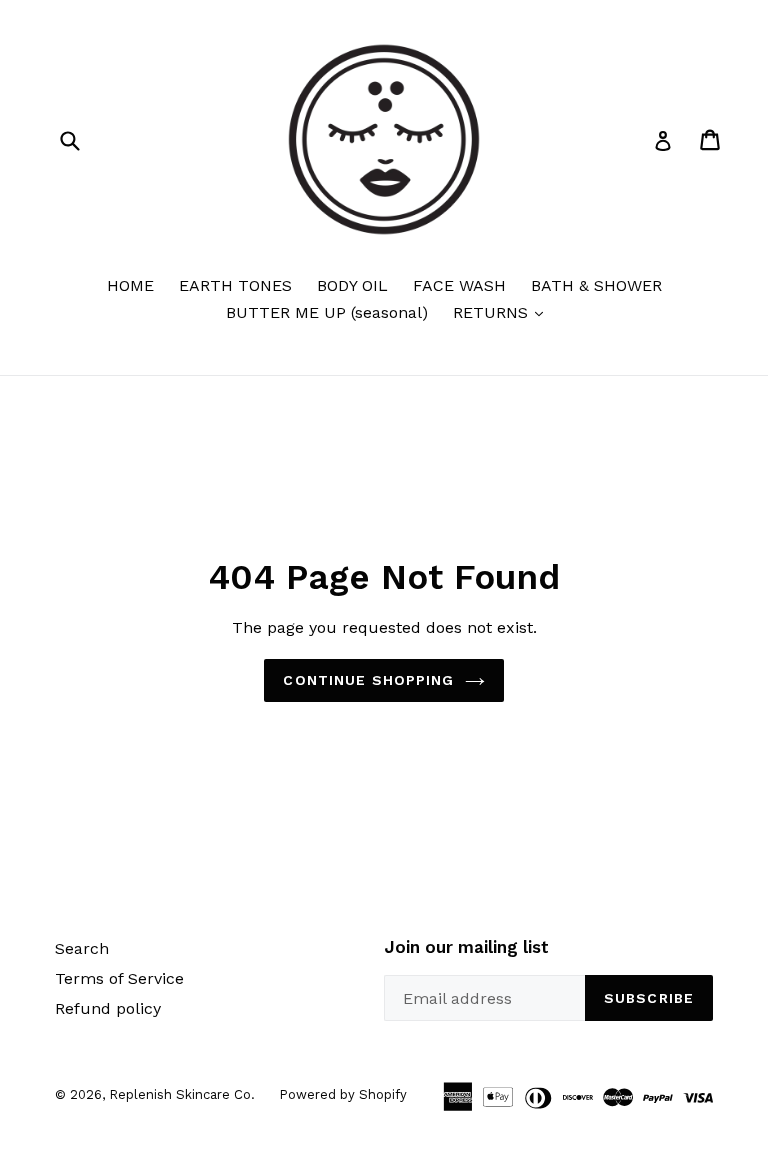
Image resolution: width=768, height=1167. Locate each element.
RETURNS (503, 312)
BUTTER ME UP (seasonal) (327, 312)
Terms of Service (119, 978)
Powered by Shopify (343, 1094)
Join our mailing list (466, 947)
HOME (130, 285)
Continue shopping (368, 680)
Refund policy (108, 1008)
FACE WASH (459, 285)
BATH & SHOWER (596, 285)
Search (82, 948)
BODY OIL (352, 285)
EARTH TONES (235, 285)
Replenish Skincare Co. (184, 1094)
